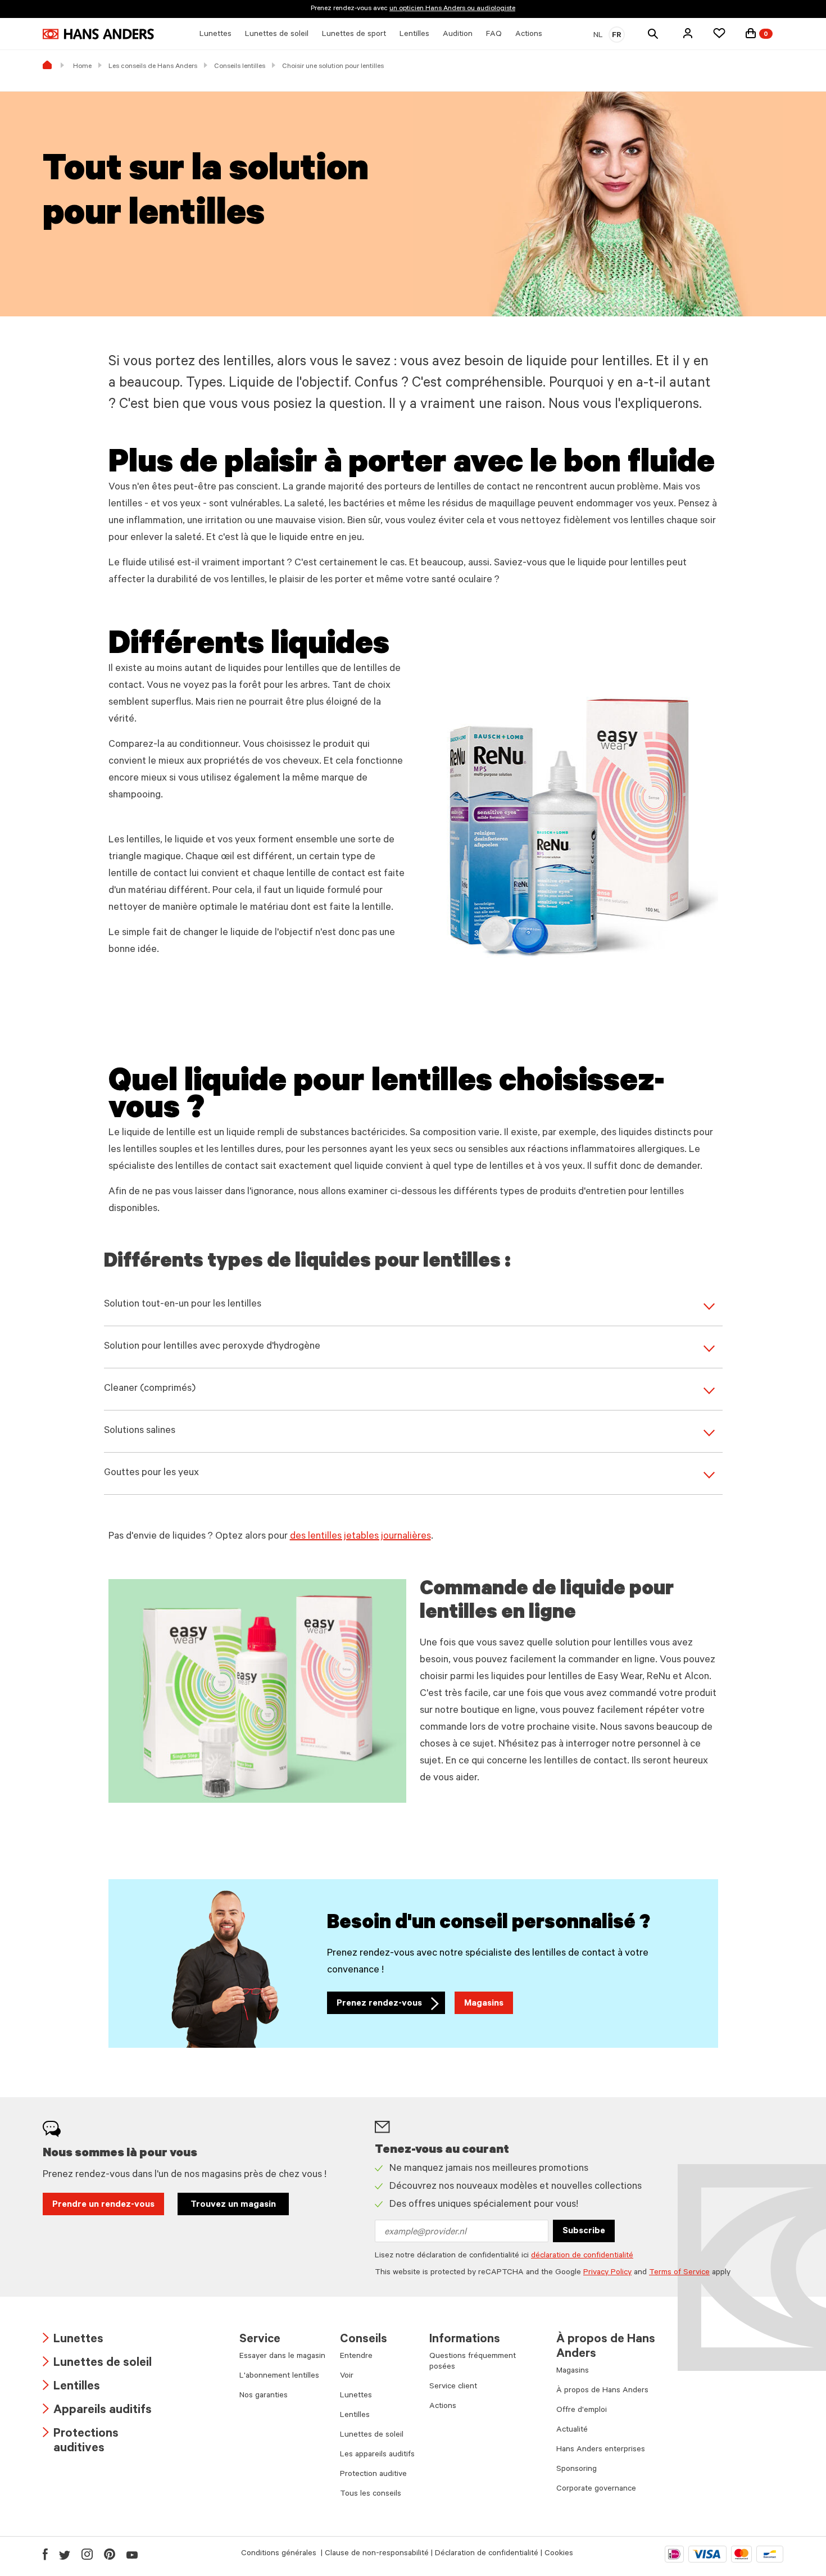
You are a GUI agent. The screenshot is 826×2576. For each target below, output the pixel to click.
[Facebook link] (45, 2554)
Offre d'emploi (582, 2411)
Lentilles (71, 2387)
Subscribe (584, 2232)
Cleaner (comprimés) (150, 1389)
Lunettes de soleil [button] (277, 35)
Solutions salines (140, 1431)
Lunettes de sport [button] (354, 35)
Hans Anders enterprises (601, 2450)
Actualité (572, 2430)
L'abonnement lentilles (279, 2377)
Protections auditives (81, 2442)
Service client (453, 2387)
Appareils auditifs (97, 2411)
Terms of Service (679, 2273)
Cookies (559, 2554)
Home (82, 67)
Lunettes (73, 2340)
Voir (347, 2377)
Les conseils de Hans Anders (153, 67)
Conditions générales (280, 2554)
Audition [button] (458, 35)
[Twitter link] (65, 2554)
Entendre (356, 2357)
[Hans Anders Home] (98, 34)
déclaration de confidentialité (582, 2256)
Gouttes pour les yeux (151, 1473)
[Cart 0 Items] (751, 33)
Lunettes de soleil (97, 2364)
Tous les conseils (371, 2495)
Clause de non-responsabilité (377, 2554)
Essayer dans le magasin (282, 2357)
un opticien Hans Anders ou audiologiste (452, 9)
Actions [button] (529, 35)
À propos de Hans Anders (602, 2391)
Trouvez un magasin (233, 2205)
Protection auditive (373, 2475)
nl (598, 36)
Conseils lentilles (240, 67)
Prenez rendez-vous (391, 2006)
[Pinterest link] (110, 2554)
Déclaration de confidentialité (487, 2554)
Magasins (484, 2004)
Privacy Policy (607, 2273)
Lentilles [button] (414, 35)
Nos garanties (264, 2396)
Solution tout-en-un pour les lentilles (183, 1305)
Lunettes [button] (215, 35)
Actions (443, 2407)
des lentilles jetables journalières (360, 1537)
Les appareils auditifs (377, 2455)
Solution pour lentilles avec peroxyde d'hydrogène (212, 1347)
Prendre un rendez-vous (103, 2205)
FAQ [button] (494, 35)
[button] (688, 33)
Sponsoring (577, 2470)
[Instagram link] (87, 2554)
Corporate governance (596, 2489)
